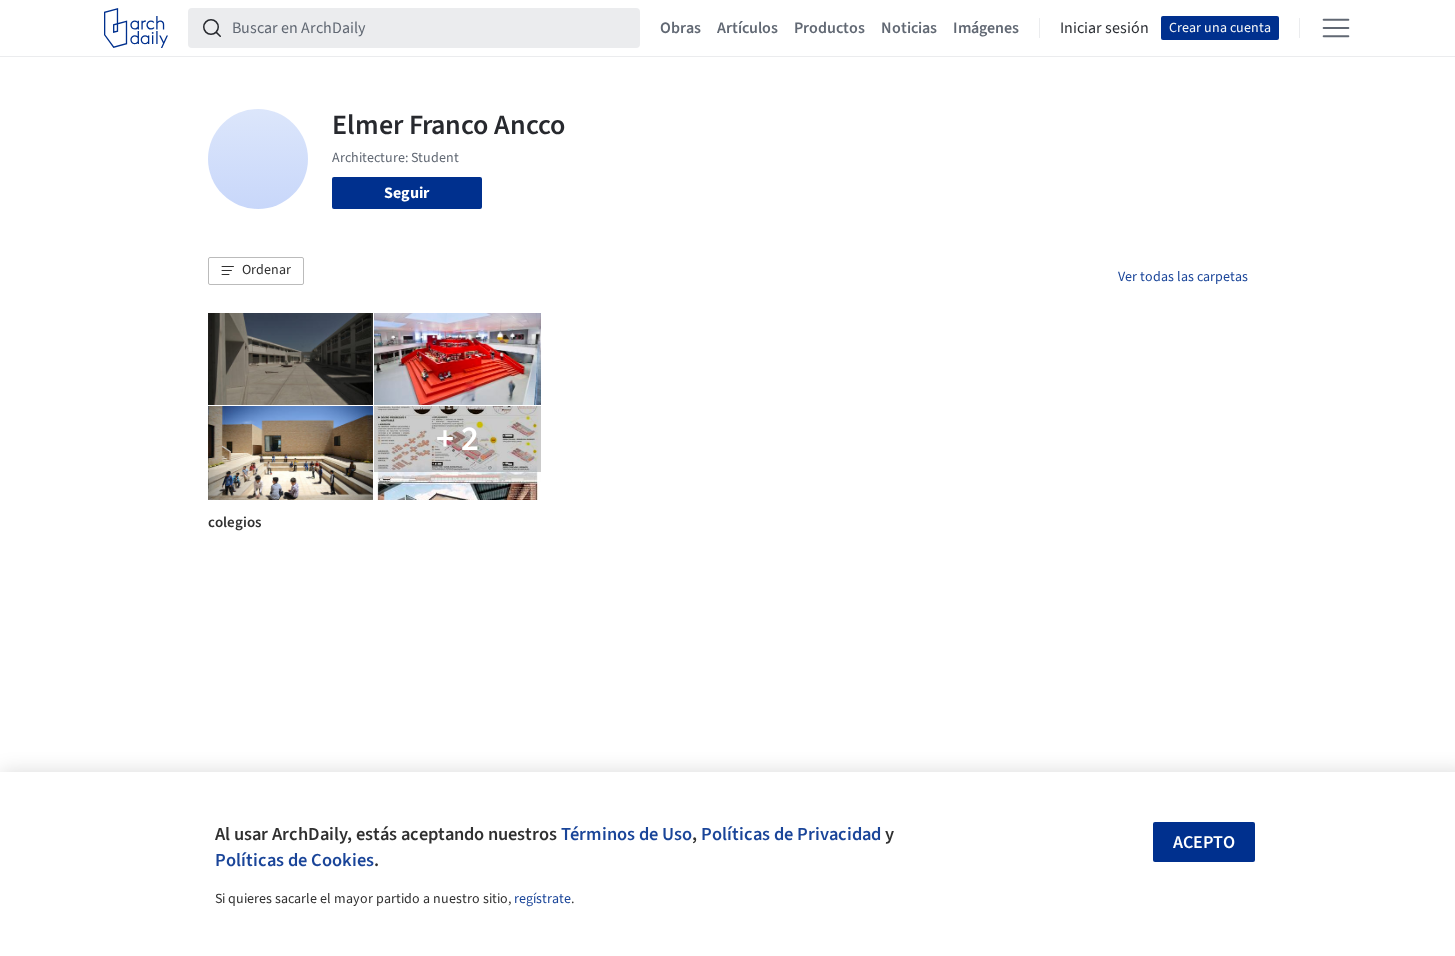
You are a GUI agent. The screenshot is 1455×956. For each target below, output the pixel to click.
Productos (829, 28)
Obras (680, 28)
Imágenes (986, 28)
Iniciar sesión (1104, 28)
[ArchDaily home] (136, 28)
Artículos (747, 28)
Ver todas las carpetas (1183, 277)
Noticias (909, 28)
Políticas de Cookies (294, 860)
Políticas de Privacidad (791, 834)
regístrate (542, 899)
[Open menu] (1336, 28)
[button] (256, 271)
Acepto (1204, 842)
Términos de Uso (626, 834)
